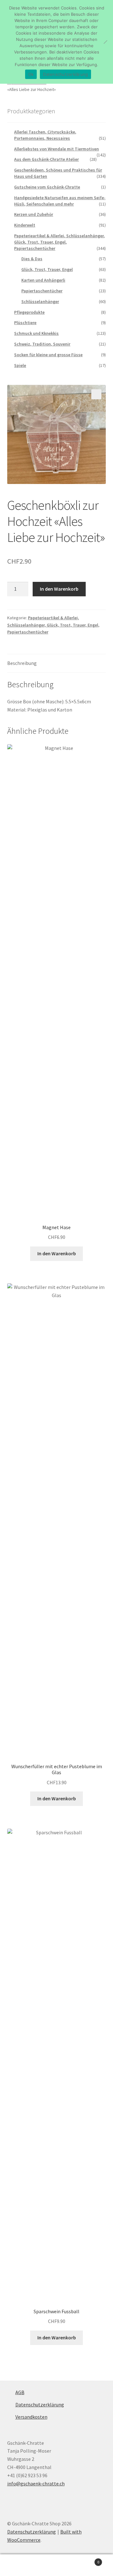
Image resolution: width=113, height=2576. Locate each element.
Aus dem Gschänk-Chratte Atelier (46, 159)
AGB (20, 2392)
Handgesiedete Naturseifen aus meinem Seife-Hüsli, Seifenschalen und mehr (60, 201)
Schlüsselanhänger (40, 301)
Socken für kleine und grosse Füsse (48, 355)
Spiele (20, 365)
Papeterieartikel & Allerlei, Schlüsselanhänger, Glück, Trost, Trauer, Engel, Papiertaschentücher (53, 625)
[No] (105, 42)
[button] (96, 394)
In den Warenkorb (59, 589)
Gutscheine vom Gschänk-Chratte (47, 187)
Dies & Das (32, 259)
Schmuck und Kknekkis (36, 333)
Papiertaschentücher (42, 291)
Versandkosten (31, 2417)
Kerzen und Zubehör (34, 214)
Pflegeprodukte (29, 312)
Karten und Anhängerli (43, 280)
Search (56, 2565)
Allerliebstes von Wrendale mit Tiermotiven (56, 149)
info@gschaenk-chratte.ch (36, 2483)
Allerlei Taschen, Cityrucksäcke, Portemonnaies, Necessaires (45, 135)
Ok (31, 74)
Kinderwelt (25, 225)
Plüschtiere (25, 323)
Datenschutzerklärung (40, 2404)
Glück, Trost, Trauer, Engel (47, 269)
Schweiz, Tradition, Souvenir (42, 344)
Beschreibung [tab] (22, 663)
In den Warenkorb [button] (57, 1253)
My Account (19, 2565)
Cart (87, 2560)
